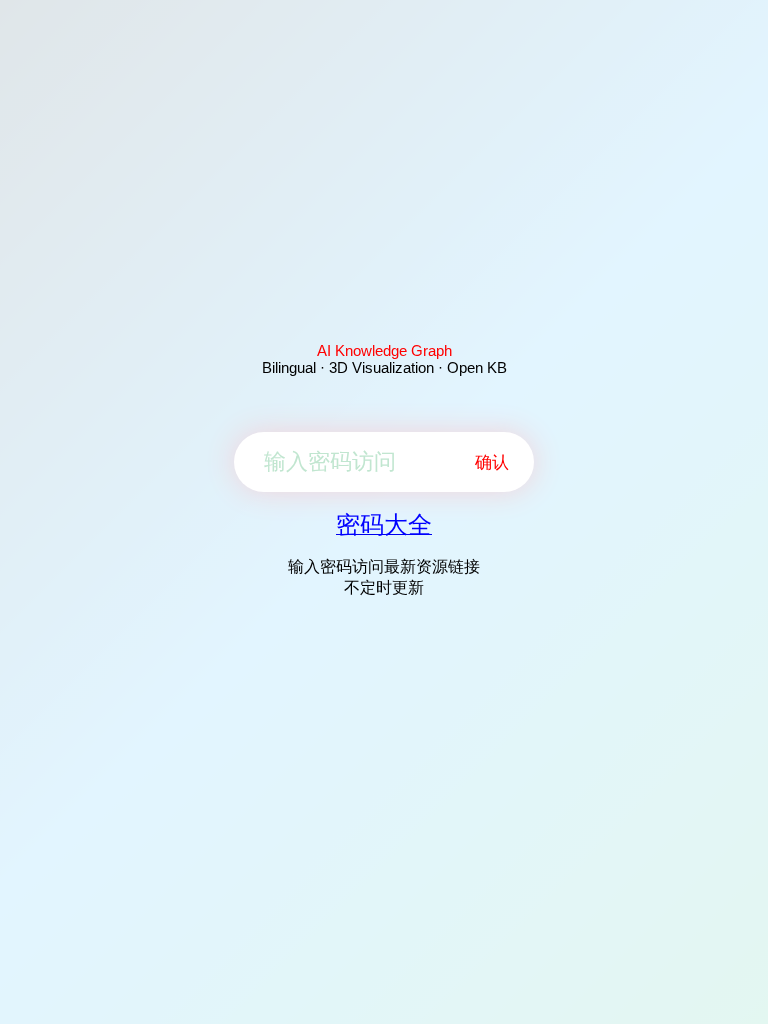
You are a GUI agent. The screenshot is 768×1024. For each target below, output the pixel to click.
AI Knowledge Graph (384, 350)
